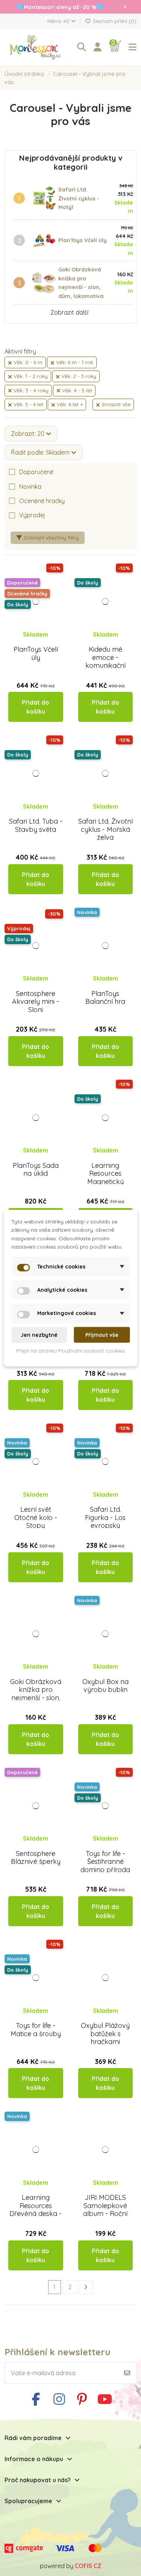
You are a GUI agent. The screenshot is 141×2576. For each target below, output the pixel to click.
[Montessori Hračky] (37, 47)
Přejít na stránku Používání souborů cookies (70, 1351)
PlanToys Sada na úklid (36, 1170)
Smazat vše (115, 404)
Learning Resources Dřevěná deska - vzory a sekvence (36, 2214)
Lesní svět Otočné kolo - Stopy (36, 1517)
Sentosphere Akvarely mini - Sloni (36, 1002)
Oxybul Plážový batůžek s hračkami (105, 2034)
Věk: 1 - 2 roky (30, 376)
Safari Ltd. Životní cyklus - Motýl (79, 198)
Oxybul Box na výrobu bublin (105, 1686)
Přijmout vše (102, 1335)
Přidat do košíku (36, 707)
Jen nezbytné (39, 1335)
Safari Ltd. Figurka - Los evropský (105, 1517)
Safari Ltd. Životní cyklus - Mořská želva (105, 829)
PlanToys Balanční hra (105, 998)
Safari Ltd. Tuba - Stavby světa (36, 825)
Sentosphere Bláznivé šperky (36, 1858)
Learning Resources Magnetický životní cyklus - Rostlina (105, 1182)
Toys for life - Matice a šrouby (36, 2030)
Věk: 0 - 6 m (27, 362)
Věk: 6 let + (69, 404)
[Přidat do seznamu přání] (29, 642)
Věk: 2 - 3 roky (78, 376)
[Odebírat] (127, 2373)
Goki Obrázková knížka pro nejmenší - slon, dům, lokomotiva (36, 1694)
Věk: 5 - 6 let (28, 404)
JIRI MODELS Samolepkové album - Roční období (105, 2210)
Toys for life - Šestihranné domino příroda (105, 1862)
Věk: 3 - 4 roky (30, 390)
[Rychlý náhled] (42, 642)
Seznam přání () (114, 21)
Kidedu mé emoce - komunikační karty (105, 661)
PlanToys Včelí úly (83, 240)
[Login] (98, 47)
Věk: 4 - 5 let (76, 390)
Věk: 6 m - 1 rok (74, 362)
